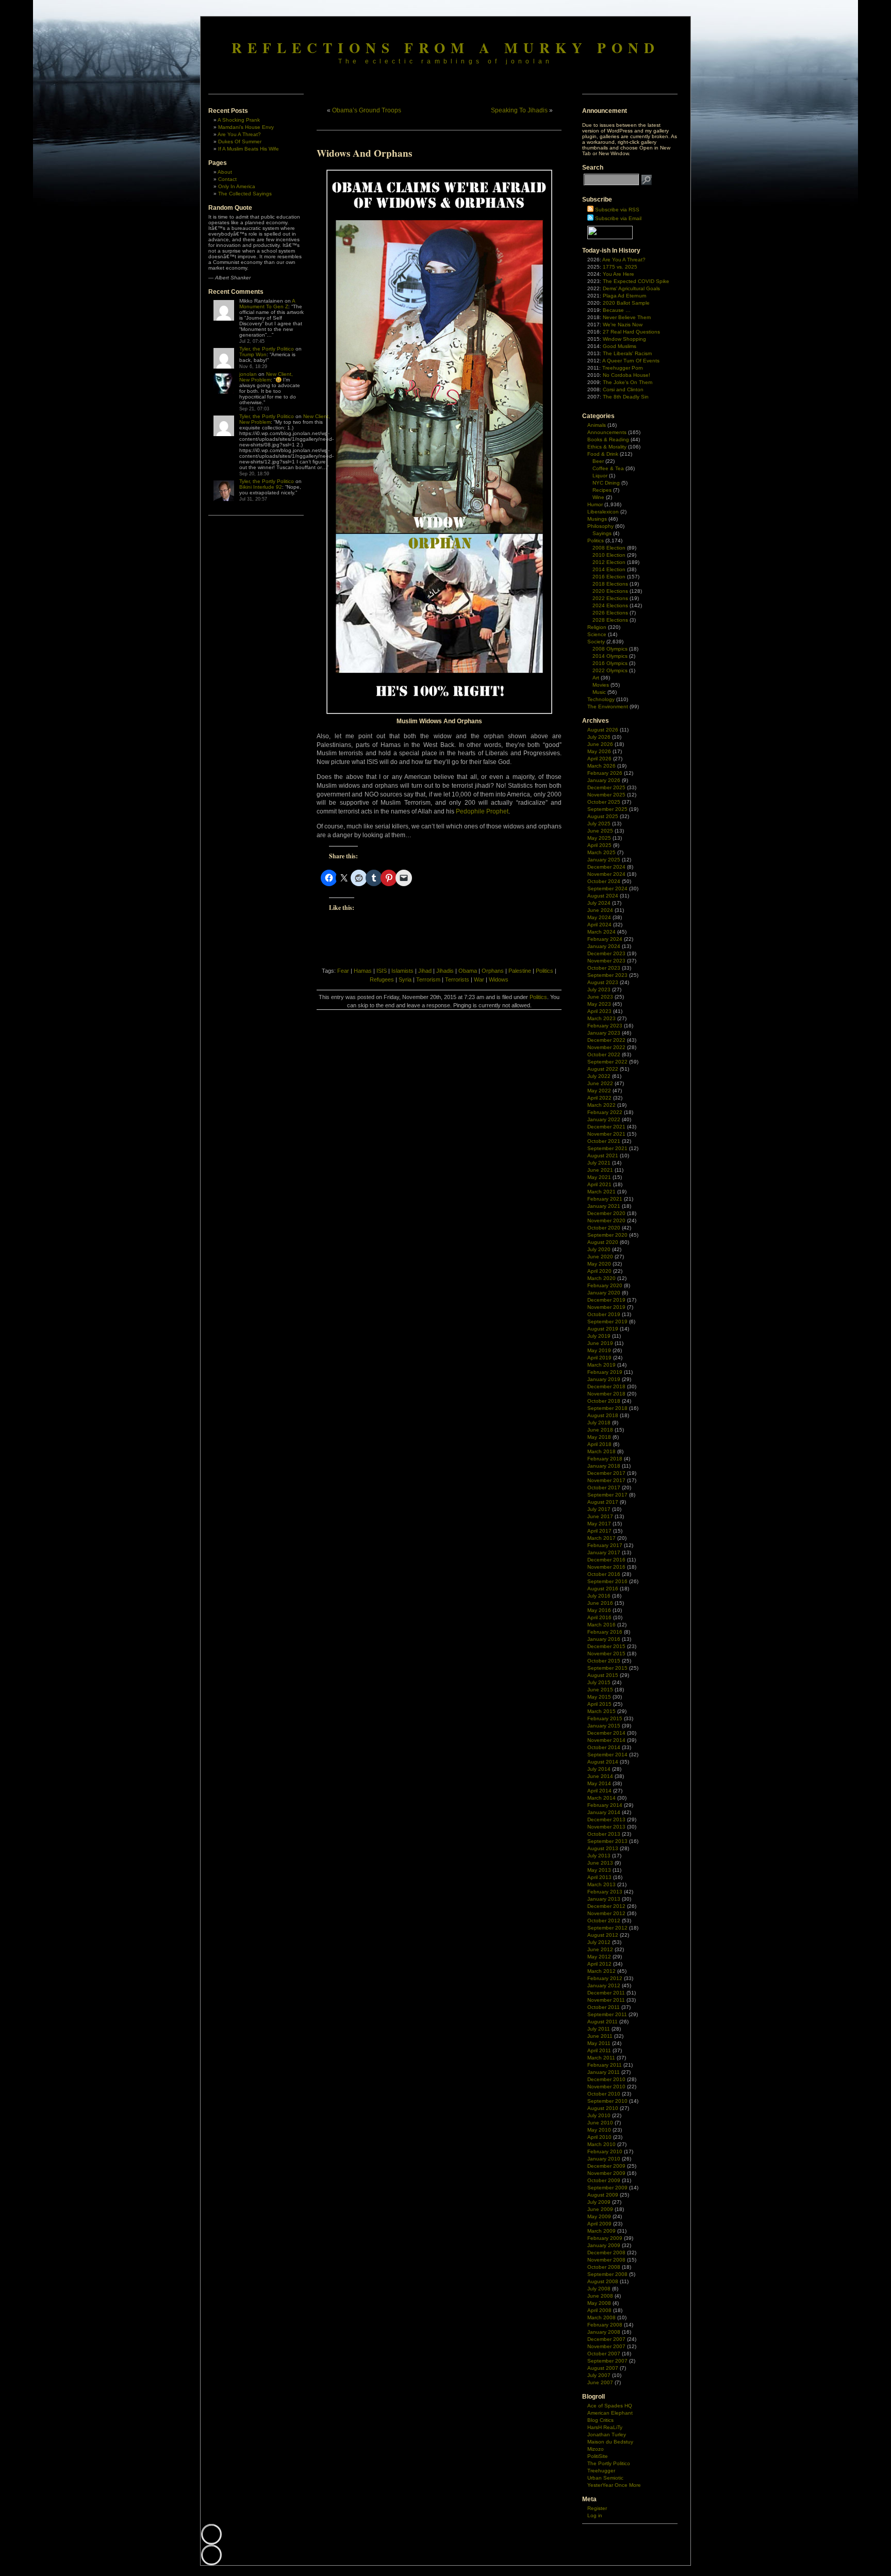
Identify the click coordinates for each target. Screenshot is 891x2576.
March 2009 (601, 2231)
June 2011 (600, 2036)
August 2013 (603, 1848)
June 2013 (600, 1863)
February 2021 (605, 1199)
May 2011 (599, 2043)
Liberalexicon (603, 512)
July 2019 (599, 1336)
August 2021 (603, 1156)
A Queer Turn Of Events (631, 361)
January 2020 (604, 1293)
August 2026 (603, 730)
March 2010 (601, 2144)
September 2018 (607, 1408)
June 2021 (600, 1170)
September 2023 (607, 975)
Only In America (237, 186)
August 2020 (603, 1242)
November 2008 (606, 2260)
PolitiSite (598, 2456)
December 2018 (606, 1386)
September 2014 (607, 1755)
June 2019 (600, 1343)
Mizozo (596, 2449)
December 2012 (606, 1906)
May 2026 (599, 751)
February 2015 (605, 1718)
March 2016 (601, 1625)
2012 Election (609, 562)
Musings (597, 519)
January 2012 (604, 1985)
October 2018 (604, 1401)
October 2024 (604, 881)
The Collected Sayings (245, 194)
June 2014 (600, 1776)
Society (596, 642)
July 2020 (599, 1249)
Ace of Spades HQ (610, 2406)
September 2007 (607, 2361)
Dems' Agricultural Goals (631, 288)
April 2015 (599, 1704)
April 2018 (599, 1444)
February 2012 (605, 1978)
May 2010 (599, 2130)
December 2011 (606, 1993)
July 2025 (599, 824)
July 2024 (599, 903)
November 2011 (606, 2000)
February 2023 (605, 1026)
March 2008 (601, 2317)
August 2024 (603, 896)
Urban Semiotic (605, 2478)
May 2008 (599, 2303)
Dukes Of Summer (240, 142)
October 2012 (604, 1921)
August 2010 (603, 2108)
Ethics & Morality (607, 447)
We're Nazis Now (623, 325)
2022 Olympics (610, 670)
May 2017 (599, 1524)
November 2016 (606, 1567)
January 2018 (604, 1466)
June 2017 (600, 1516)
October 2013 (604, 1834)
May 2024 (599, 917)
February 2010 (605, 2151)
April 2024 (599, 925)
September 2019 (607, 1322)
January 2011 (604, 2072)
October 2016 (604, 1574)
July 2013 (599, 1856)
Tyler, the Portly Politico (267, 349)
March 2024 (601, 932)
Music (599, 692)
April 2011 (599, 2050)
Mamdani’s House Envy (246, 127)
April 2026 (599, 759)
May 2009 (599, 2216)
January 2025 (604, 860)
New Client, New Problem (266, 377)
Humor (595, 504)
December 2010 (606, 2079)
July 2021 (599, 1163)
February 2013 (605, 1892)
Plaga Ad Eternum (624, 296)
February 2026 (605, 773)
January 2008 (604, 2332)
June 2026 (600, 744)
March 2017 (601, 1538)
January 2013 (604, 1899)
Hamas (363, 971)
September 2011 (607, 2014)
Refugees (382, 979)
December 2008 (606, 2253)
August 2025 (603, 816)
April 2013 (599, 1877)
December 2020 (606, 1213)
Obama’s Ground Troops (367, 110)
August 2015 (603, 1675)
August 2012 (603, 1935)
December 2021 (606, 1127)
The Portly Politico (609, 2463)
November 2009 (606, 2173)
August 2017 (603, 1502)
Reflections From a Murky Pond (446, 47)
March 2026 (601, 766)
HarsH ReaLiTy (605, 2427)
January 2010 (604, 2159)
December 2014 (606, 1733)
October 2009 (604, 2180)
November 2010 (606, 2087)
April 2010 (599, 2137)
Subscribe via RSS (617, 210)
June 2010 (600, 2123)
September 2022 (607, 1062)
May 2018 (599, 1437)
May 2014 (599, 1783)
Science (597, 634)
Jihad (425, 971)
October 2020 (604, 1228)
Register (597, 2508)
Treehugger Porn (623, 368)
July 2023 (599, 990)
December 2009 (606, 2166)
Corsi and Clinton (623, 389)
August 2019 (603, 1329)
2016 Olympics (610, 663)
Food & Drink (603, 454)
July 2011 (599, 2029)
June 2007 (600, 2382)
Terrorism (428, 979)
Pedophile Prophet (482, 811)
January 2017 (604, 1552)
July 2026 (599, 737)
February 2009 (605, 2238)
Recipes (602, 490)
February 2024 (605, 939)
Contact (227, 179)
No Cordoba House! (626, 375)
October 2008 (604, 2267)
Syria (405, 979)
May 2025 (599, 838)
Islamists (402, 971)
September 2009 (607, 2188)
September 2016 (607, 1581)
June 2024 (600, 910)
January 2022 (604, 1119)
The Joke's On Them (628, 382)
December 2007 (606, 2339)
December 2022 (606, 1040)
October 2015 (604, 1661)
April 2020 (599, 1271)
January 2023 (604, 1033)
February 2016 (605, 1632)
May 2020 (599, 1264)
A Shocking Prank (239, 120)
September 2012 (607, 1928)
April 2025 (599, 845)
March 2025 (601, 852)
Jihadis (445, 971)
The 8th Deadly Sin (626, 397)
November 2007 (606, 2346)
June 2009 (600, 2209)
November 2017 (606, 1480)
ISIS (382, 971)
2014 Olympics (610, 656)
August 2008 (603, 2281)
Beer (598, 461)
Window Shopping (624, 339)
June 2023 (600, 997)
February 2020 (605, 1285)
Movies (601, 685)
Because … (617, 310)
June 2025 (600, 831)
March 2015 (601, 1711)
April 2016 (599, 1617)
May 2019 (599, 1350)
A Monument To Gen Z (267, 304)
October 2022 (604, 1054)
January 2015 (604, 1726)
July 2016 (599, 1596)
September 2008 (607, 2274)
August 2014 (603, 1762)
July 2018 (599, 1423)
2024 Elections (610, 605)
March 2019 (601, 1365)
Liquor (600, 476)
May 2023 (599, 1004)
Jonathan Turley (607, 2434)
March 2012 (601, 1971)
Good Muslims (620, 346)
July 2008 (599, 2289)
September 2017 (607, 1495)
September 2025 (607, 809)
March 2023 (601, 1018)
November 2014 (606, 1740)
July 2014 (599, 1769)
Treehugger (601, 2471)
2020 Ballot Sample (626, 303)
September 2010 (607, 2101)
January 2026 (604, 780)
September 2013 (607, 1841)
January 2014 (604, 1812)
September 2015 (607, 1668)
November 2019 (606, 1307)
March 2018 (601, 1451)
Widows (499, 979)
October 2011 (604, 2007)
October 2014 (604, 1747)
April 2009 (599, 2224)
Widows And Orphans (364, 153)
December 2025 (606, 787)
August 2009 (603, 2195)
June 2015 (600, 1690)
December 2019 (606, 1300)
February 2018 (605, 1459)
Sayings (602, 533)
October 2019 (604, 1314)
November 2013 (606, 1827)
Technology (601, 699)
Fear (343, 971)
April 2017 (599, 1531)
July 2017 (599, 1509)
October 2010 (604, 2094)
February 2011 (605, 2065)
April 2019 (599, 1358)
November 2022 (606, 1047)
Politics (544, 971)
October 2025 (604, 802)
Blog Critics (600, 2420)
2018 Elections (610, 584)
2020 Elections (610, 591)
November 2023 (606, 961)
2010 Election (609, 555)
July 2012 (599, 1942)
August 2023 (603, 982)
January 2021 (604, 1206)
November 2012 (606, 1913)
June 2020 (600, 1257)
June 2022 (600, 1083)
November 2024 (606, 874)
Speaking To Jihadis (519, 110)
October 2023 (604, 968)
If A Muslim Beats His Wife (249, 149)
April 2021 (599, 1184)
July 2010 (599, 2115)
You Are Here (618, 274)
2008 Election (609, 548)
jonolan (248, 374)
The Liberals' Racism (627, 353)
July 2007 (599, 2375)
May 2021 (599, 1177)
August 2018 (603, 1415)
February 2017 (605, 1545)
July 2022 (599, 1076)
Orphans (493, 971)
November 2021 (606, 1134)
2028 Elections (610, 620)
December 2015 (606, 1646)
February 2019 (605, 1372)
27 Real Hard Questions (631, 332)
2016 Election (609, 577)
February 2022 (605, 1112)
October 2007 (604, 2354)
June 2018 (600, 1430)
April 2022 (599, 1098)
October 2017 (604, 1488)
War (479, 979)
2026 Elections (610, 613)
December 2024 (606, 867)
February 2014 (605, 1805)
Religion (597, 627)
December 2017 (606, 1473)
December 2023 (606, 953)
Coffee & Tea (608, 468)
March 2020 (601, 1278)
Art (596, 678)
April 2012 (599, 1964)
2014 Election (609, 569)
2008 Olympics (610, 649)
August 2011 (603, 2022)
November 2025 (606, 795)
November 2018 (606, 1394)
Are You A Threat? (239, 134)
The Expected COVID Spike (636, 281)
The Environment (608, 707)
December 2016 (606, 1560)
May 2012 (599, 1957)
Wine (598, 497)
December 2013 (606, 1819)
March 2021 (601, 1192)
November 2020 (606, 1220)
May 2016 (599, 1610)
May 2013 (599, 1870)
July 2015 (599, 1682)
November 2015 (606, 1653)
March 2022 (601, 1105)
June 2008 (600, 2296)
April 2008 (599, 2310)
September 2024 (607, 888)
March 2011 (601, 2058)
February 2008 (605, 2325)
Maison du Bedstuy (610, 2442)
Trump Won (253, 354)
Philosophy (600, 526)
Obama (468, 971)
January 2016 (604, 1639)
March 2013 (601, 1884)
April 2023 (599, 1011)
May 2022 (599, 1091)
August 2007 (603, 2368)
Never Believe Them (627, 317)
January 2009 (604, 2245)
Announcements (607, 432)
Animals (597, 425)
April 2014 (599, 1791)
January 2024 (604, 946)
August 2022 (603, 1069)
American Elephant (610, 2413)
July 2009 (599, 2202)
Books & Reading (608, 439)
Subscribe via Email (618, 218)
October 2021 (604, 1141)
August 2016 (603, 1589)
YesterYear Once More (614, 2485)
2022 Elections (610, 598)
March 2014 (601, 1798)
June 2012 (600, 1949)
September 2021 (607, 1148)
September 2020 (607, 1235)
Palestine (520, 971)
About (225, 172)
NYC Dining (606, 483)
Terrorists (457, 979)
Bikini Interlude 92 (261, 487)
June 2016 (600, 1603)
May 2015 (599, 1697)
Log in (595, 2515)
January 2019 (604, 1379)
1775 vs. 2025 (620, 267)
